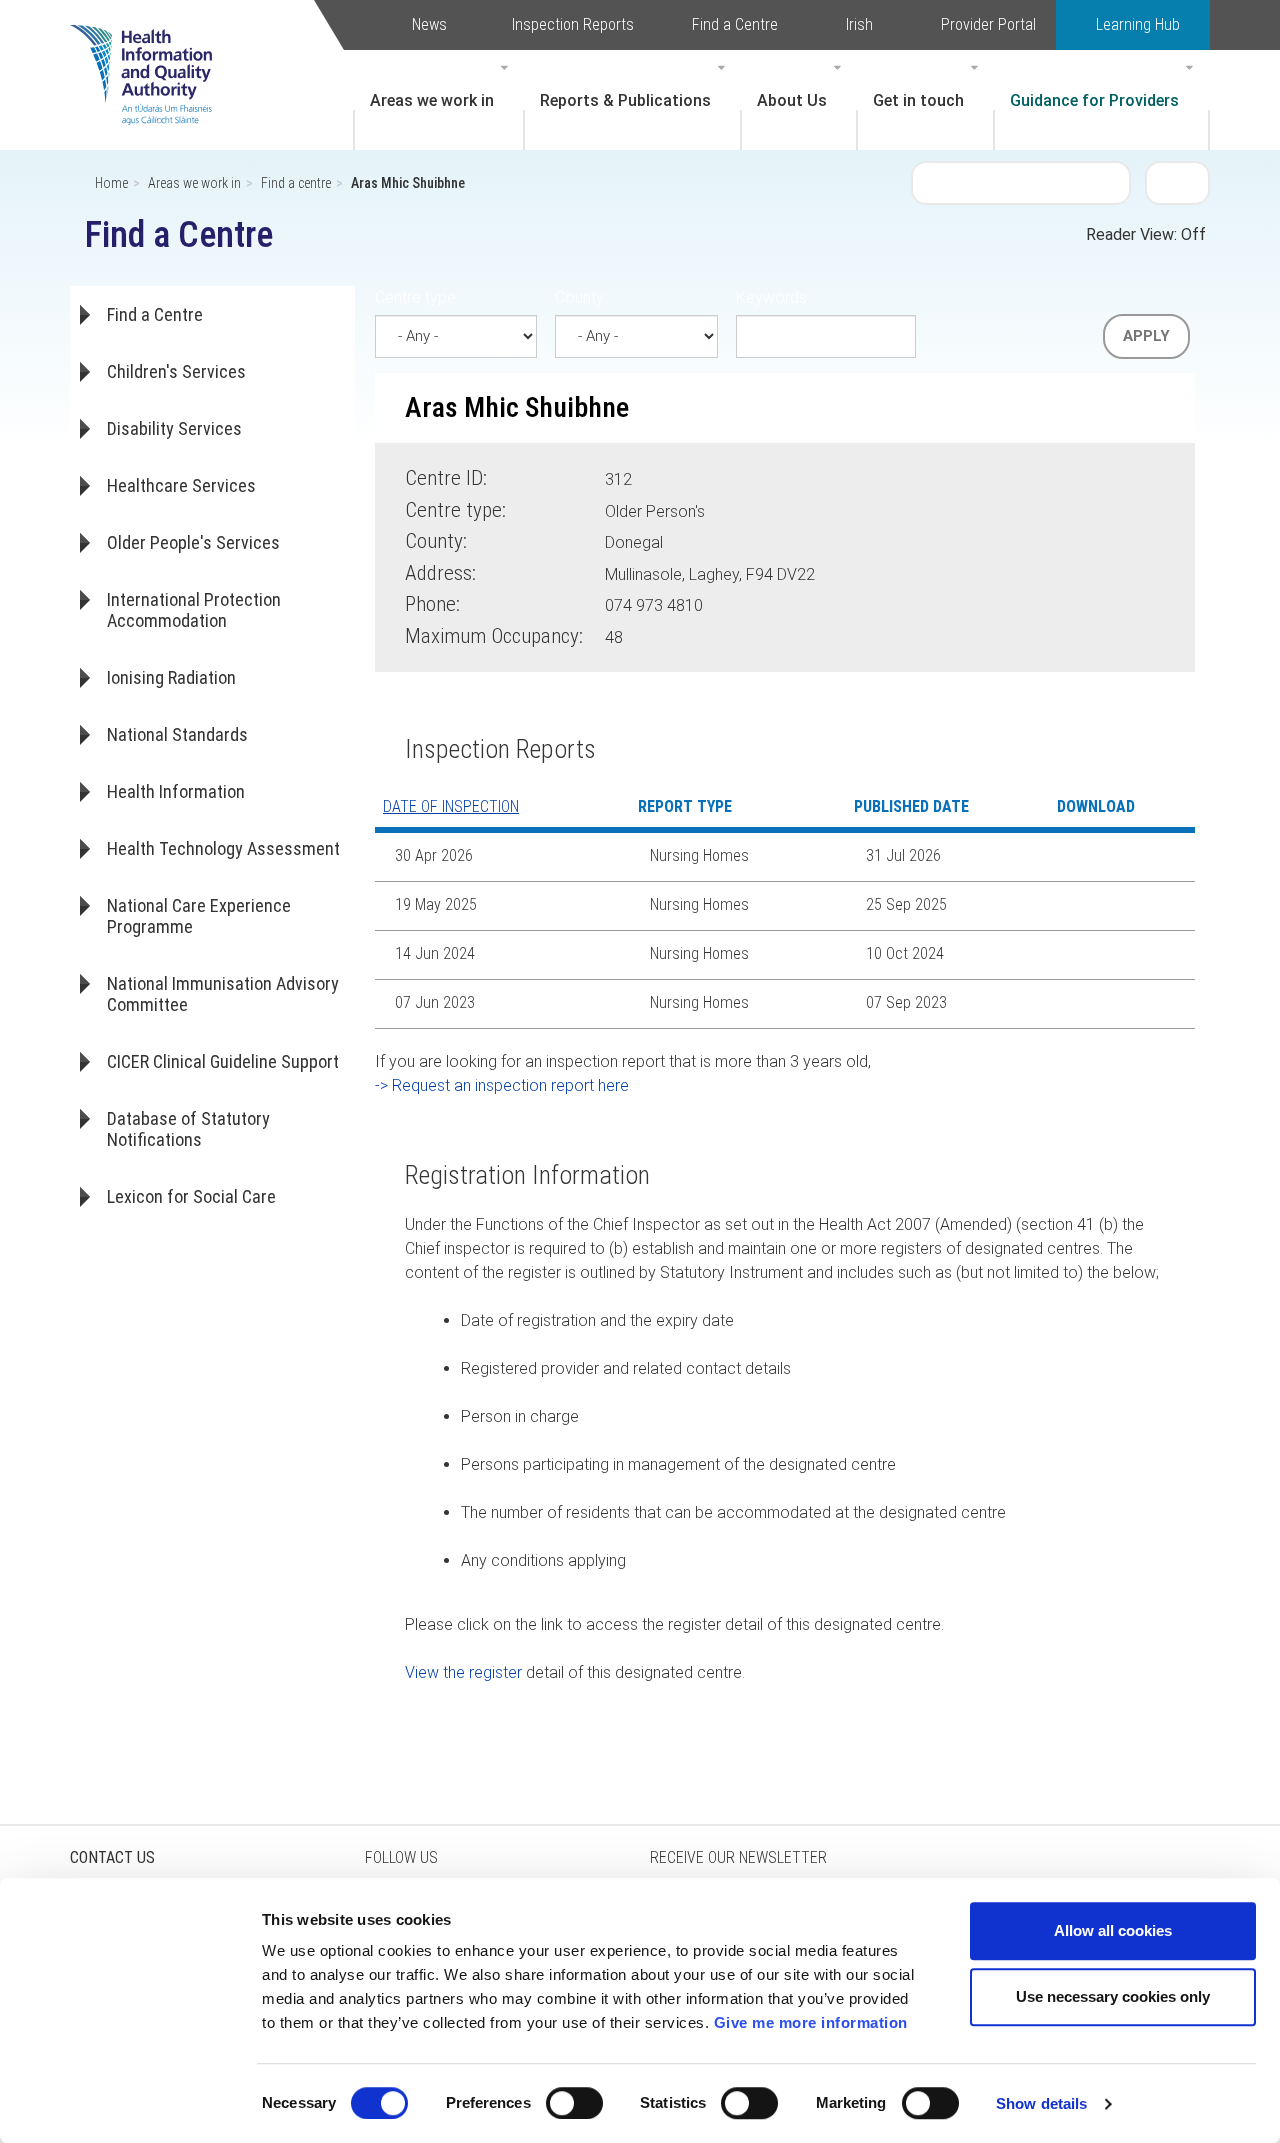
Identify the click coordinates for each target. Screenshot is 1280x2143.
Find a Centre (735, 24)
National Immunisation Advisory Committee (223, 994)
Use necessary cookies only (1113, 1996)
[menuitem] (439, 100)
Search (1178, 182)
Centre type (415, 297)
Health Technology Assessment (223, 848)
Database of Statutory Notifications (188, 1129)
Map (848, 571)
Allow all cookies (1113, 1930)
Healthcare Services (181, 485)
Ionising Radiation (171, 677)
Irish (859, 24)
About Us (792, 100)
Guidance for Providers (1094, 100)
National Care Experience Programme (199, 916)
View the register (463, 1672)
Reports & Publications (625, 100)
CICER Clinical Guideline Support (223, 1061)
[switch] (574, 2103)
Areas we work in (432, 100)
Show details (1041, 2103)
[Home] (151, 45)
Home (111, 183)
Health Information (176, 791)
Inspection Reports (573, 24)
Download (1084, 857)
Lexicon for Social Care (191, 1196)
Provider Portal (988, 24)
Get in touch (918, 100)
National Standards (177, 734)
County (579, 297)
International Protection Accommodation (194, 610)
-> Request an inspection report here (502, 1085)
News (429, 24)
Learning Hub (1138, 24)
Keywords (771, 297)
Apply (1146, 336)
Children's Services (176, 371)
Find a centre (296, 183)
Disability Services (174, 428)
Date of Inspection (451, 806)
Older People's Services (193, 542)
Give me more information (811, 2022)
